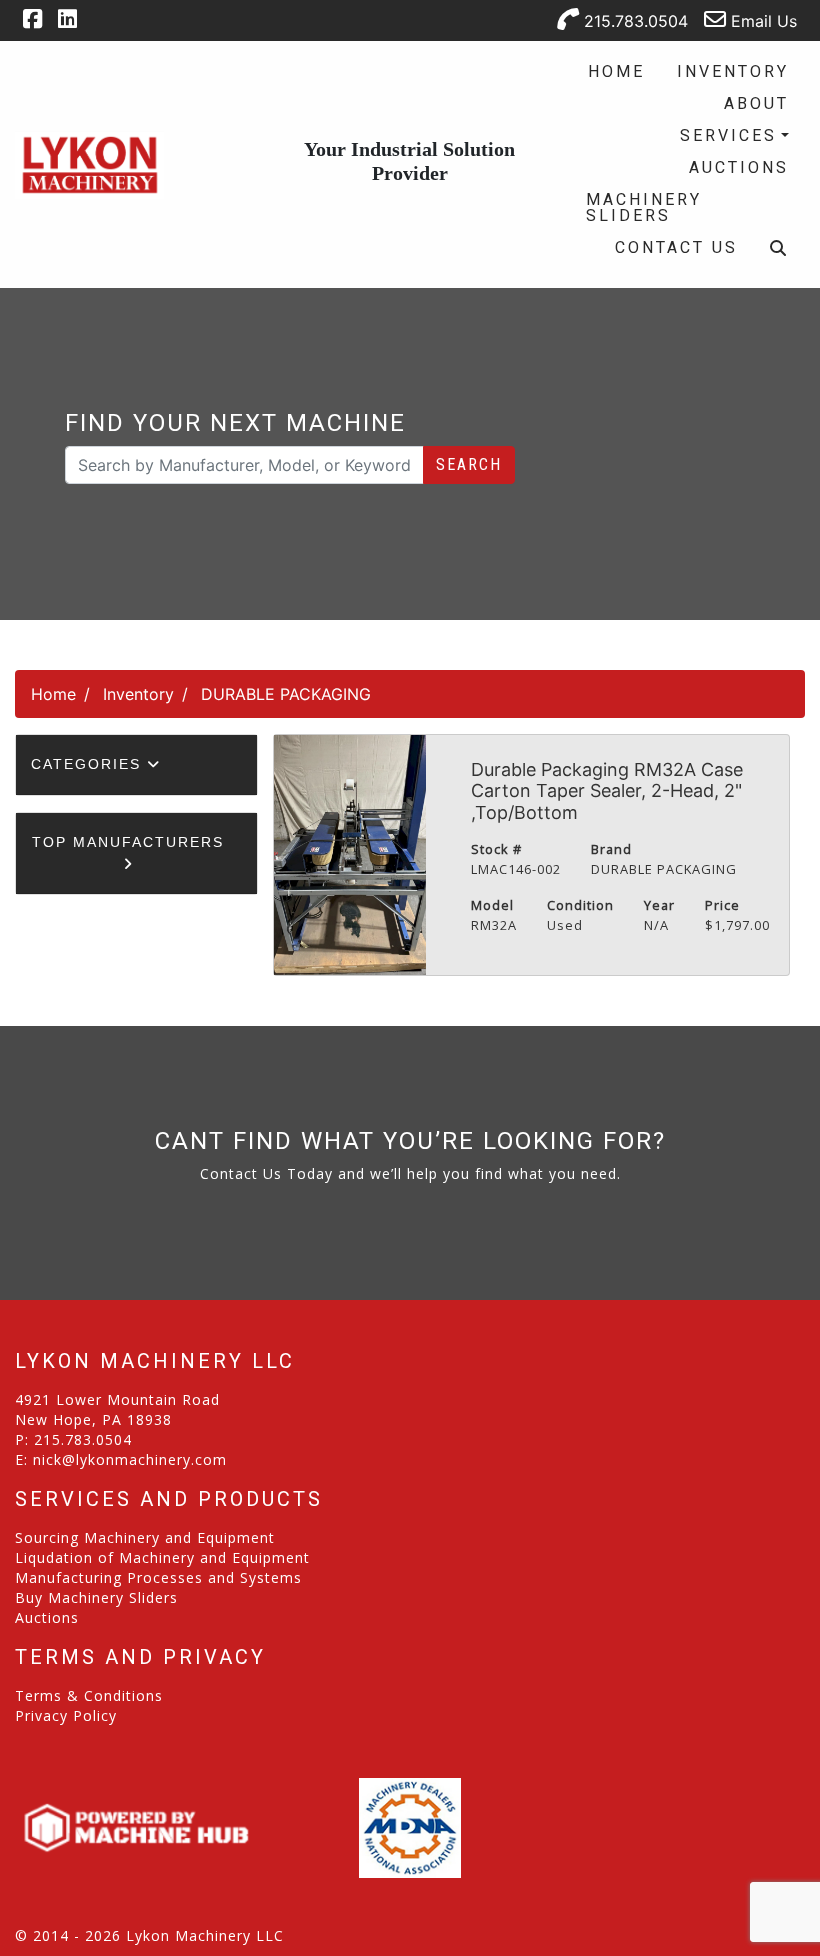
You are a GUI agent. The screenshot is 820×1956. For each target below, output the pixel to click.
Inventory (733, 71)
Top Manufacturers (128, 842)
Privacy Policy (66, 1715)
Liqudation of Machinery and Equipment (162, 1557)
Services (728, 135)
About (756, 103)
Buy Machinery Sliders (96, 1597)
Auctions (739, 167)
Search (469, 464)
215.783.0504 (633, 21)
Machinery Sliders (644, 207)
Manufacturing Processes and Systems (158, 1577)
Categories (89, 764)
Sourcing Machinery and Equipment (145, 1537)
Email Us (761, 21)
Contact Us (676, 247)
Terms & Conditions (89, 1695)
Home (616, 71)
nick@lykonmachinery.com (130, 1459)
